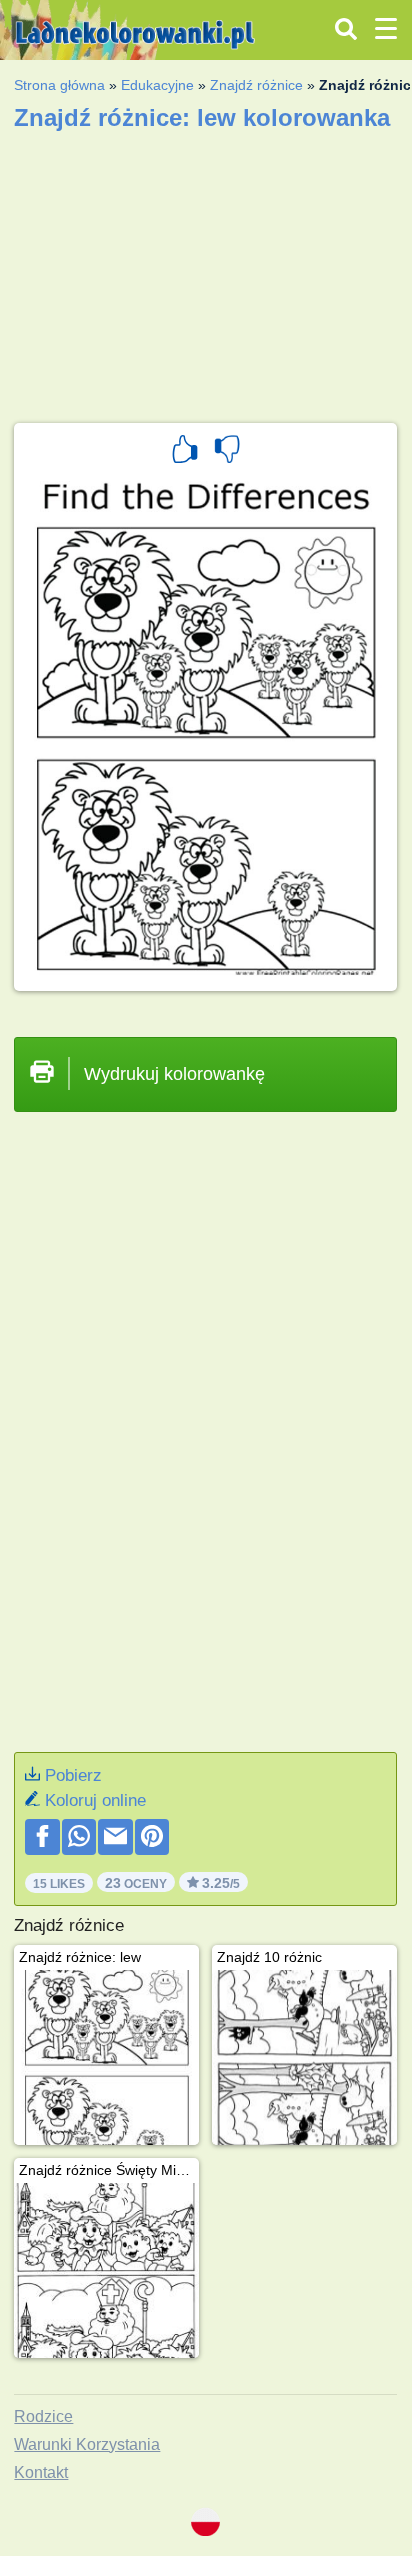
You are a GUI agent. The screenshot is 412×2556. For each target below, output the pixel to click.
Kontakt (41, 2472)
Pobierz (73, 1775)
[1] (185, 452)
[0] (227, 452)
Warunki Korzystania (87, 2444)
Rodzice (43, 2416)
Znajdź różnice (256, 85)
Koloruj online (95, 1800)
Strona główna (59, 85)
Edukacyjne (157, 85)
